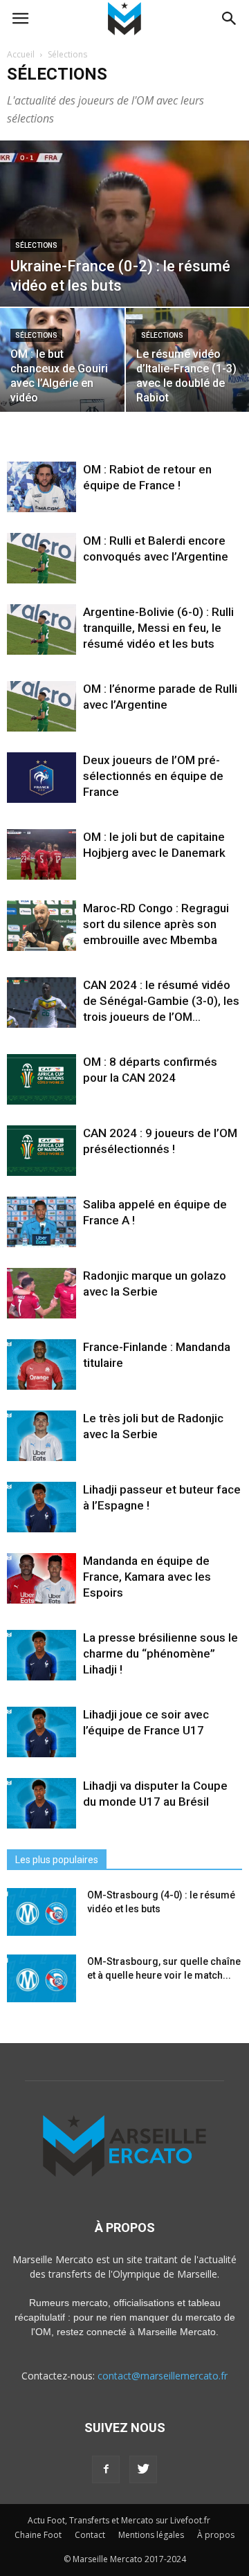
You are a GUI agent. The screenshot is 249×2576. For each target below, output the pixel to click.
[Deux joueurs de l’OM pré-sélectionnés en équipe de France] (41, 778)
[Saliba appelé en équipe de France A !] (41, 1222)
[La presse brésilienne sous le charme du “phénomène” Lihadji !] (41, 1655)
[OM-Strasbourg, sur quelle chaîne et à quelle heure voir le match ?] (41, 1978)
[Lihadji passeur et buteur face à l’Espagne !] (41, 1507)
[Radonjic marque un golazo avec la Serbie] (41, 1293)
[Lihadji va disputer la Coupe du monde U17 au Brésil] (41, 1803)
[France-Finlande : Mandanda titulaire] (41, 1364)
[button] (230, 19)
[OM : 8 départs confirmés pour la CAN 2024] (41, 1079)
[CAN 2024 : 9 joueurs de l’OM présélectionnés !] (41, 1151)
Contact (90, 2535)
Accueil (21, 54)
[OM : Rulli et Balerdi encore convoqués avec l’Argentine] (41, 558)
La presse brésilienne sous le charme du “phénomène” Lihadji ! (160, 1653)
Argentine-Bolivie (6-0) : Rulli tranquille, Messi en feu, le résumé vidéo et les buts (158, 628)
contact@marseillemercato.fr (163, 2376)
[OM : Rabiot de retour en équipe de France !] (41, 487)
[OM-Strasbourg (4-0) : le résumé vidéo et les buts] (41, 1912)
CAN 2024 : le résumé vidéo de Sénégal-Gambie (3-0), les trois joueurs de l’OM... (161, 1001)
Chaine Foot (38, 2535)
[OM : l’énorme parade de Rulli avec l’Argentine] (41, 706)
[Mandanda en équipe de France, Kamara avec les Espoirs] (41, 1578)
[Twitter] (143, 2469)
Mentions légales (151, 2535)
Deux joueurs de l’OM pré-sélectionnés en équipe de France (153, 776)
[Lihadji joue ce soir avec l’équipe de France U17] (41, 1732)
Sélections (36, 245)
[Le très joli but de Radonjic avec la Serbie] (41, 1436)
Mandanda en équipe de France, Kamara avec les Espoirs (147, 1577)
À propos (216, 2535)
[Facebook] (106, 2469)
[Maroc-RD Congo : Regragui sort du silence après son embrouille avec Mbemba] (41, 926)
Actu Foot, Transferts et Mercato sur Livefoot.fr (119, 2520)
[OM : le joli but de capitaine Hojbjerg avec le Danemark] (41, 854)
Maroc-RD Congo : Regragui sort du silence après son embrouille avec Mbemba (156, 924)
